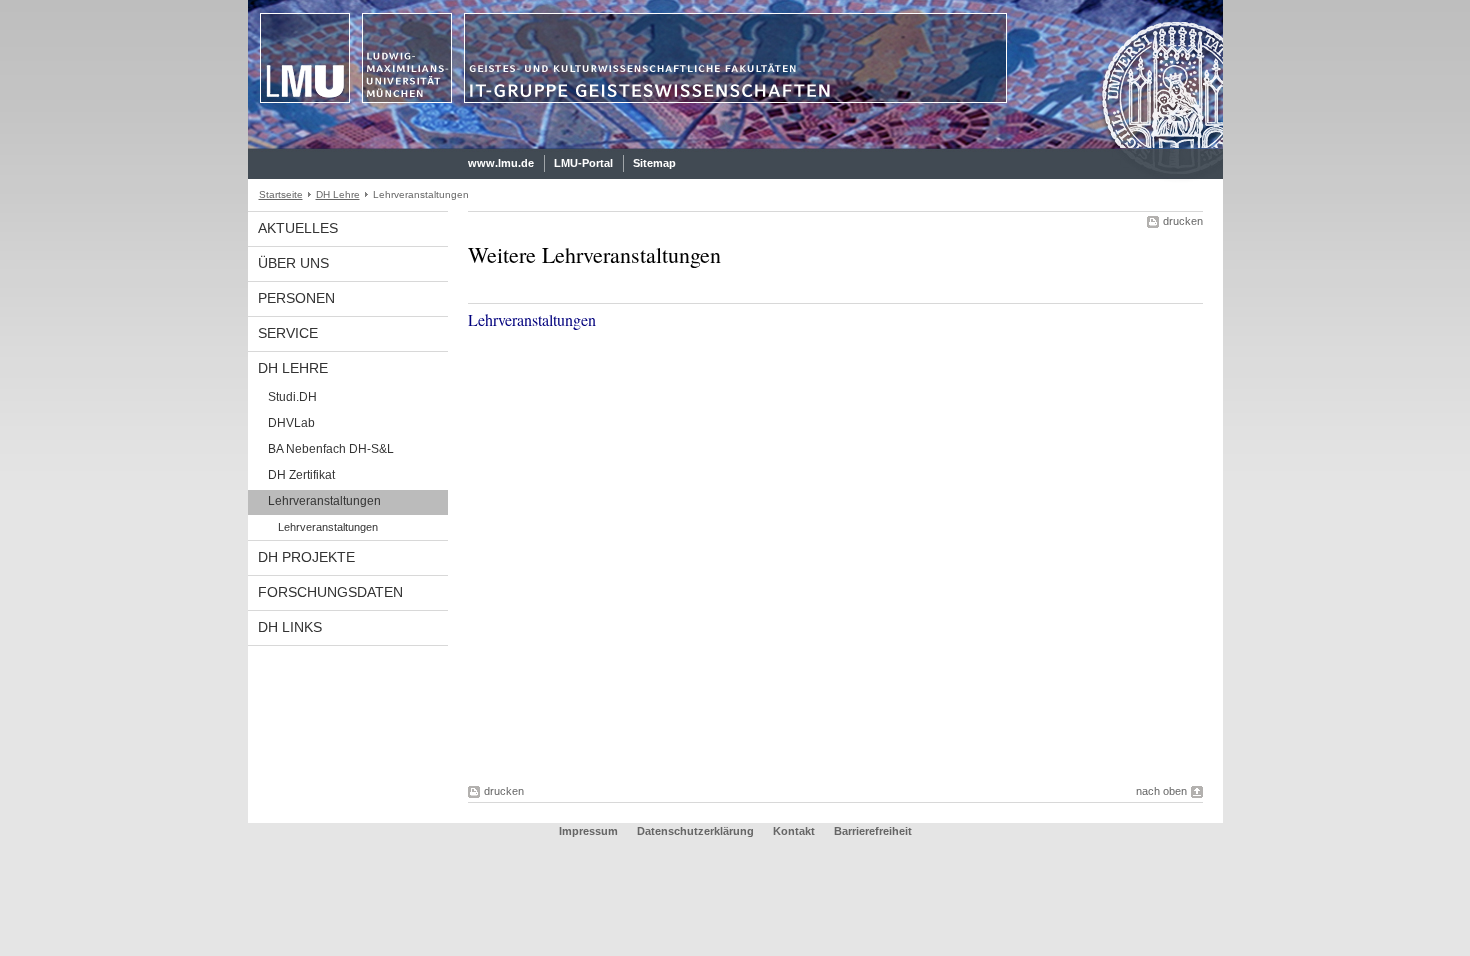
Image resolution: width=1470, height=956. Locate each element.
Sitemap (654, 163)
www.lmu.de (501, 163)
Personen (296, 298)
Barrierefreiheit (873, 831)
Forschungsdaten (330, 592)
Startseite (281, 194)
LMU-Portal (583, 163)
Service (288, 333)
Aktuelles (298, 228)
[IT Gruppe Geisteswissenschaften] (735, 144)
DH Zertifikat (301, 475)
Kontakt (794, 831)
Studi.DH (292, 397)
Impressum (588, 831)
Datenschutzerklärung (695, 831)
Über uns (293, 263)
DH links (290, 627)
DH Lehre (338, 194)
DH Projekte (306, 557)
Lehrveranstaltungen (324, 501)
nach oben (1161, 791)
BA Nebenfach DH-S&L (331, 449)
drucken (1183, 221)
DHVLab (291, 423)
